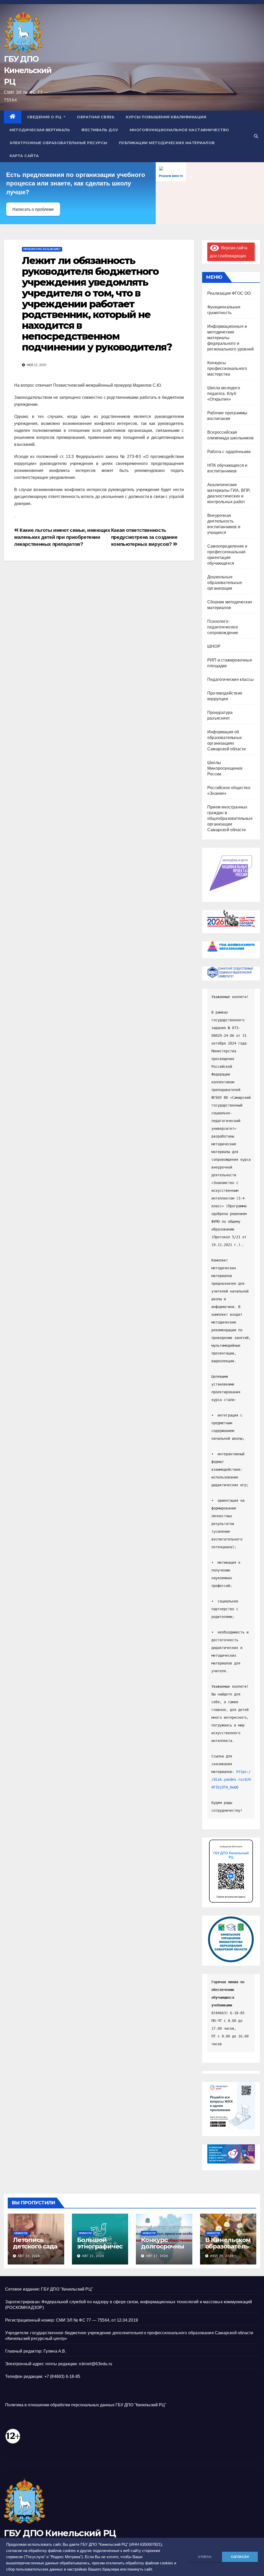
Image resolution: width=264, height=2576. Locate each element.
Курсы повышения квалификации (166, 117)
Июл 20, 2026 (222, 2256)
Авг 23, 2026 (29, 2256)
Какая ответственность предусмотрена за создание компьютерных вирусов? (144, 537)
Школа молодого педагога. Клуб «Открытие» (224, 394)
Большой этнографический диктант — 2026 (100, 2250)
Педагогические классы (230, 679)
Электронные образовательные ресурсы (59, 143)
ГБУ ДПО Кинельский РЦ (28, 70)
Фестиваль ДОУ (100, 130)
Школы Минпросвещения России (225, 768)
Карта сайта (24, 156)
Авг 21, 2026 (93, 2256)
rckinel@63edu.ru (96, 2364)
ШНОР (214, 646)
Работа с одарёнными (229, 452)
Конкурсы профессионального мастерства (227, 368)
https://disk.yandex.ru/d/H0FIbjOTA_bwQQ (231, 1779)
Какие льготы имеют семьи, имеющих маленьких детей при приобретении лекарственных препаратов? (62, 537)
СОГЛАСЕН (240, 2557)
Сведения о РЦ (45, 117)
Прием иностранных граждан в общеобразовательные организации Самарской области (230, 818)
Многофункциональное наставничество (179, 130)
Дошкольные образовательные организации (225, 583)
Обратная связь (96, 117)
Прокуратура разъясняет (42, 249)
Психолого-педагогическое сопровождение (223, 627)
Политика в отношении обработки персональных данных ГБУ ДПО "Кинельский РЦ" (86, 2405)
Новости (21, 2233)
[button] (256, 136)
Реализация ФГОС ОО (229, 293)
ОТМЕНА (205, 2557)
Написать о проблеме (33, 209)
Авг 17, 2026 (157, 2256)
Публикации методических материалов (167, 143)
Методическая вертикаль (40, 130)
